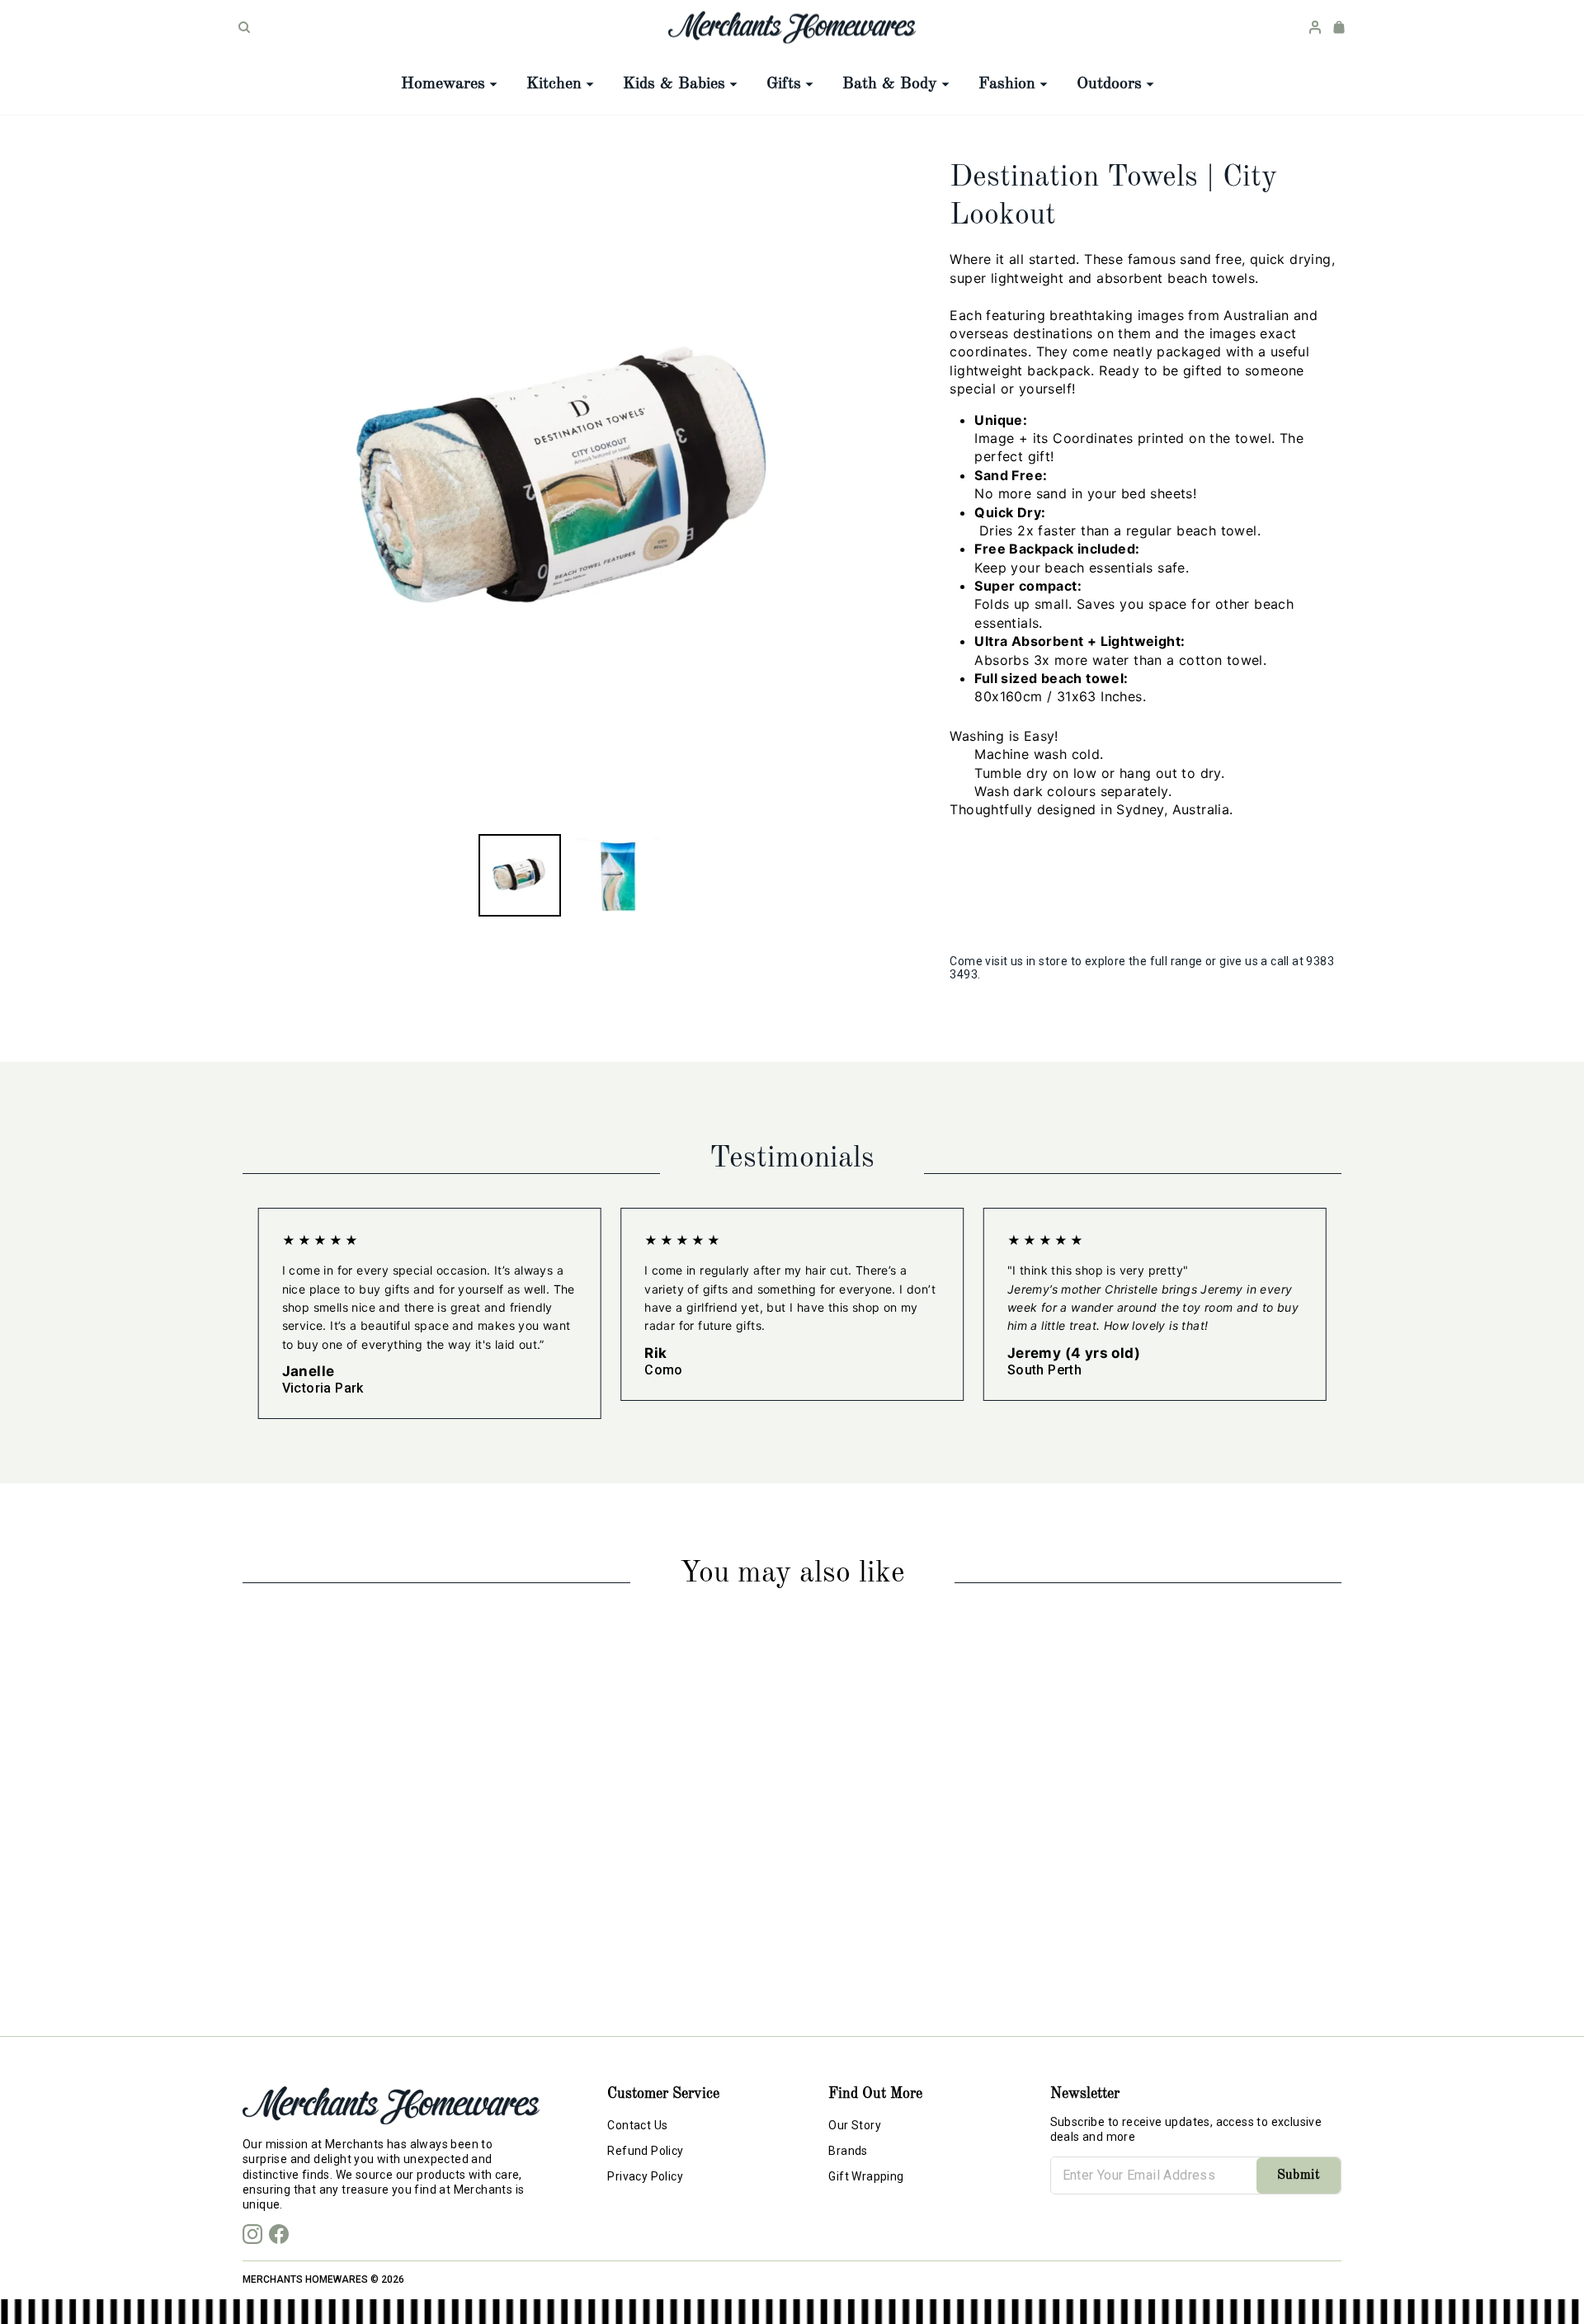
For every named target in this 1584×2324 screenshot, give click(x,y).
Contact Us (637, 2125)
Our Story (855, 2125)
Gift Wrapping (866, 2176)
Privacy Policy (645, 2176)
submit (1299, 2176)
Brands (848, 2151)
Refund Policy (645, 2151)
